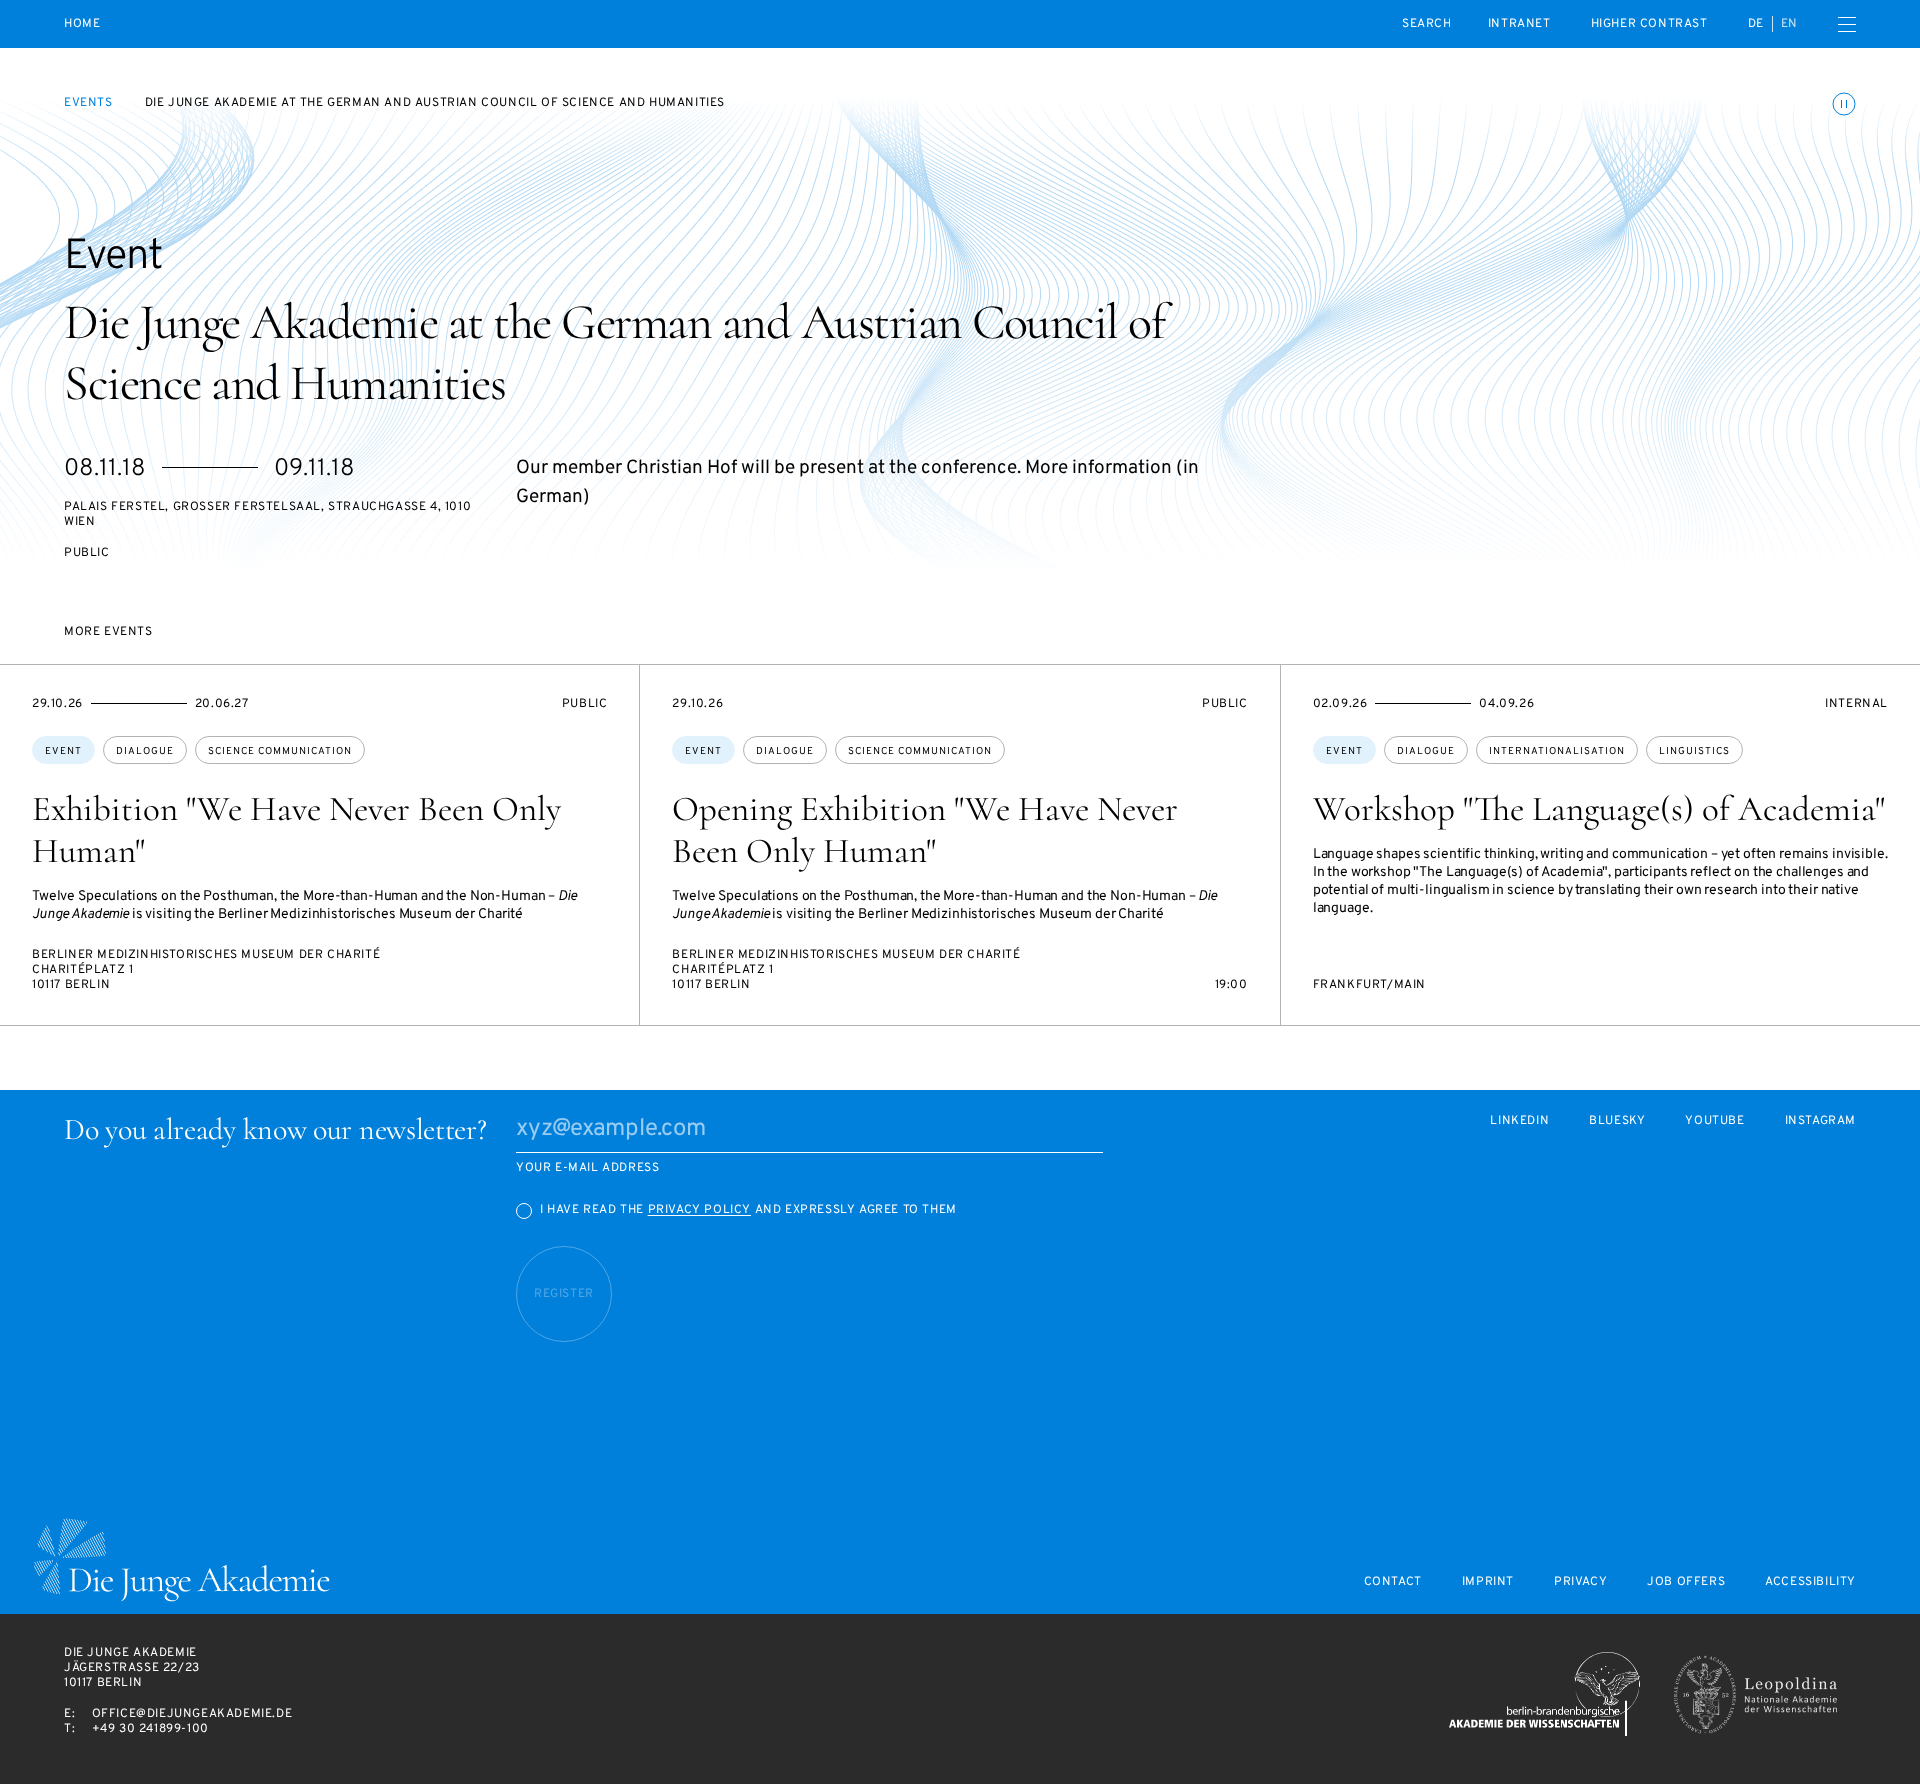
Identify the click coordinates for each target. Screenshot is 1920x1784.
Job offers (1686, 1582)
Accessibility (1810, 1582)
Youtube (1714, 1121)
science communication (280, 751)
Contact (1393, 1582)
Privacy (1580, 1582)
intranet (1519, 24)
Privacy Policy (699, 1210)
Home (82, 24)
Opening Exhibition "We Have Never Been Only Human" (925, 830)
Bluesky (1617, 1121)
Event (63, 751)
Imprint (1488, 1582)
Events (88, 103)
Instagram (1820, 1121)
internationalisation (1557, 751)
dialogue (145, 751)
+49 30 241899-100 (150, 1729)
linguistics (1694, 751)
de (1756, 24)
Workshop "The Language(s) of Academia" (1599, 809)
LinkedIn (1519, 1121)
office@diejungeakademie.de (192, 1714)
